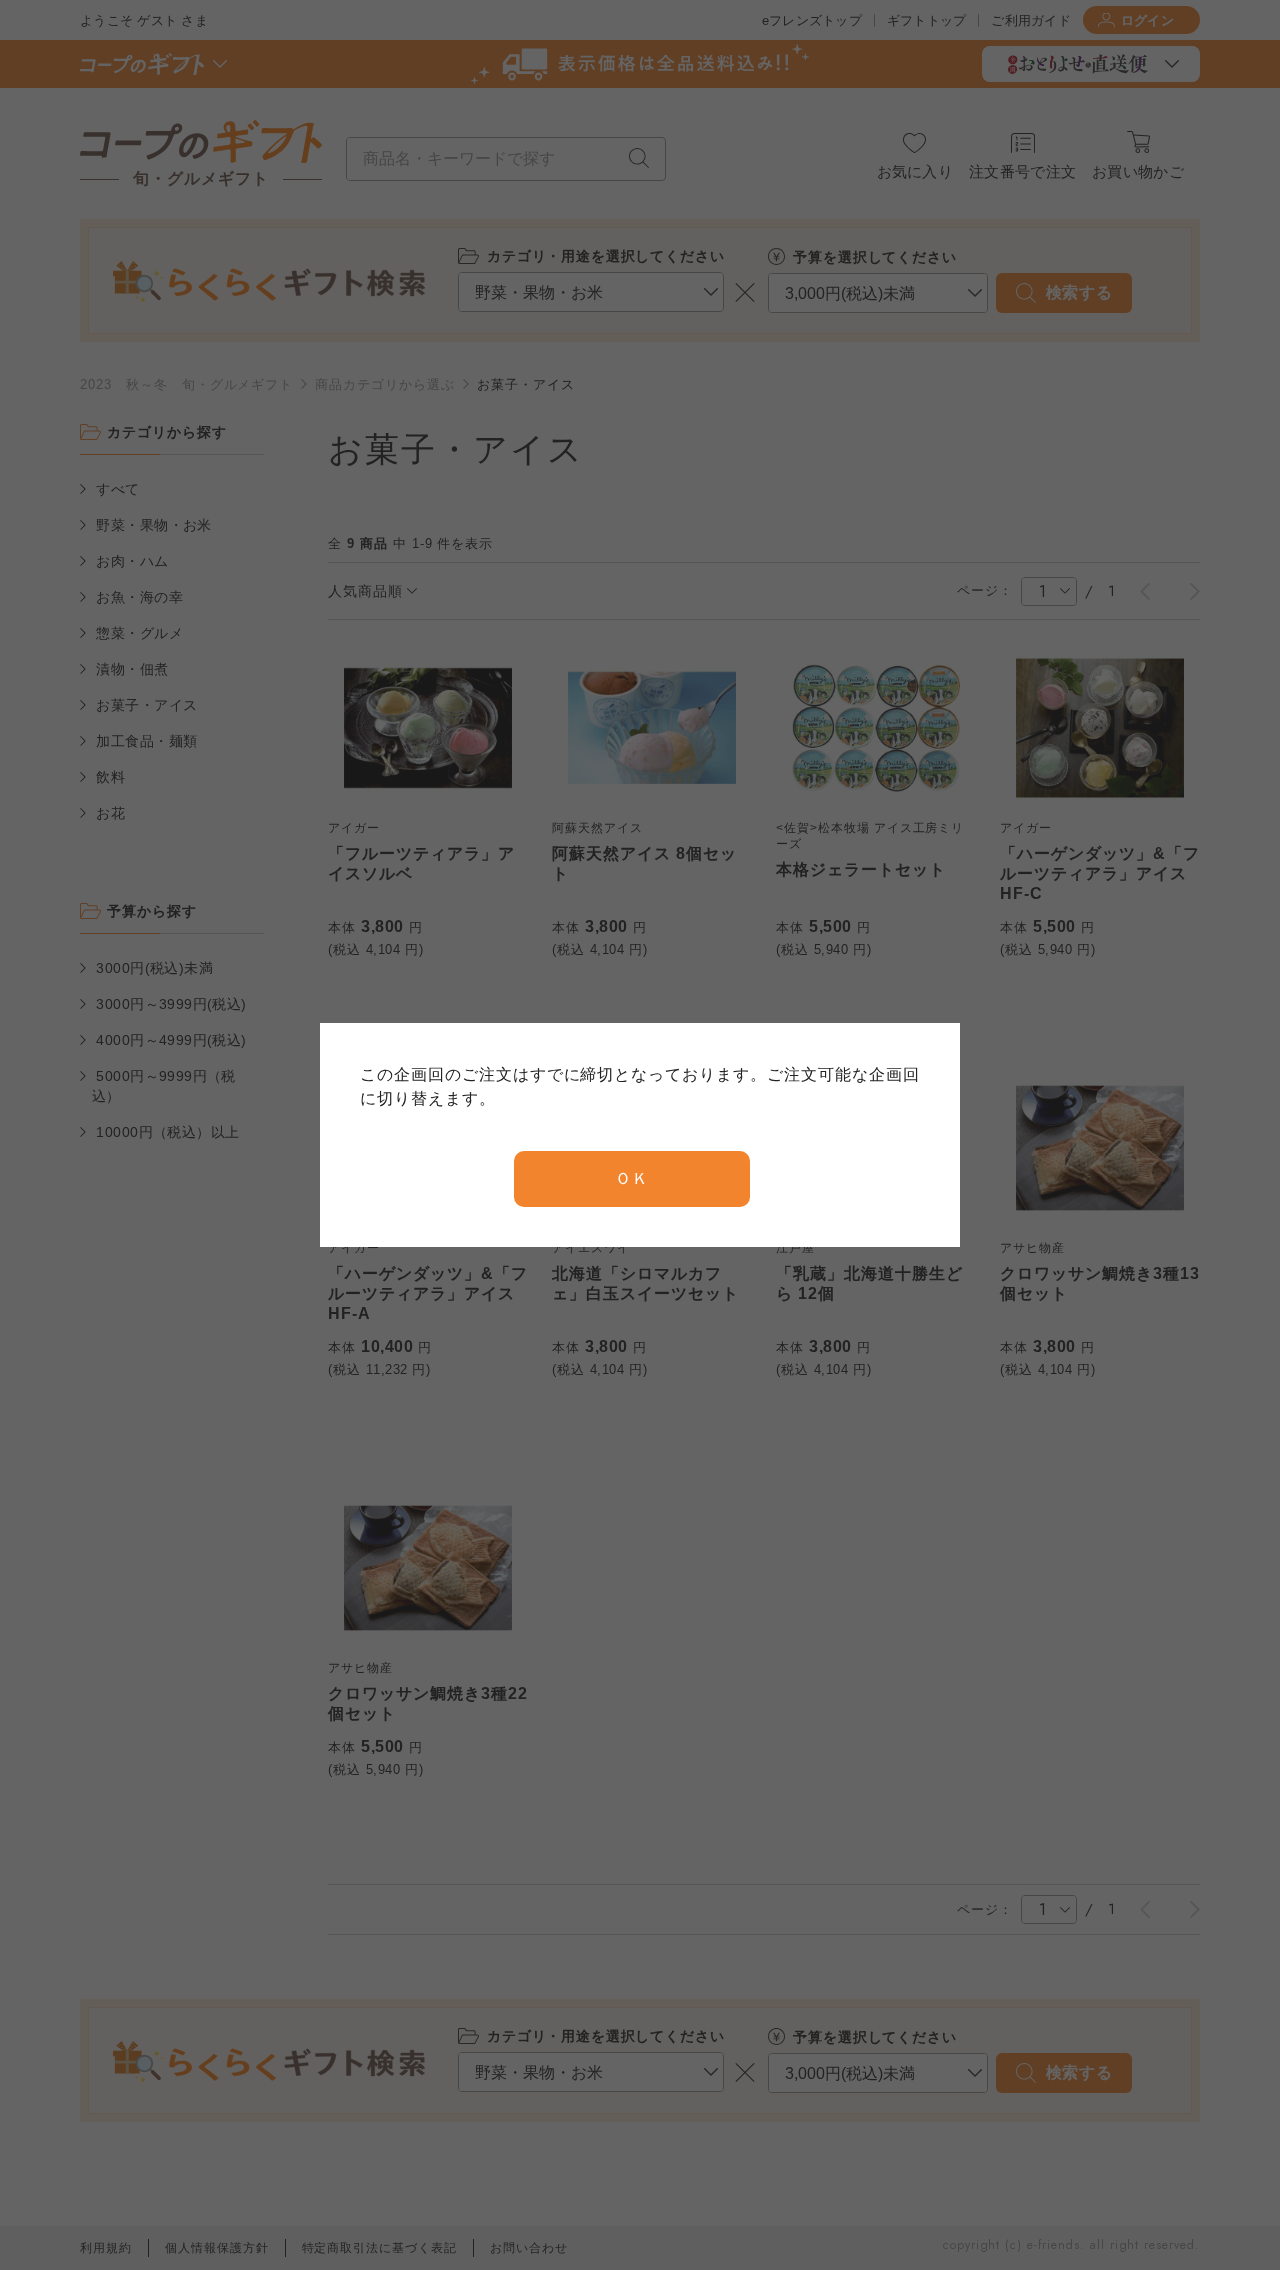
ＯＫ (632, 1178)
